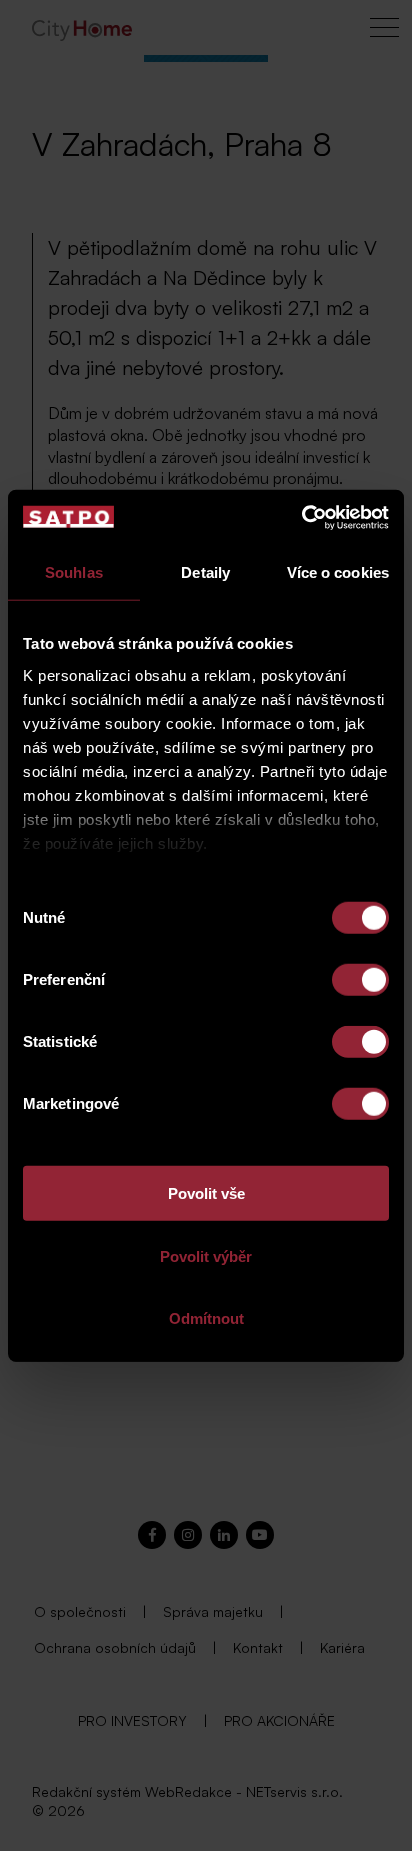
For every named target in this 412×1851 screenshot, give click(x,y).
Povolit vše (206, 1193)
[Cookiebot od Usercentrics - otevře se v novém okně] (301, 517)
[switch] (360, 980)
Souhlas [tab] (74, 572)
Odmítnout (206, 1318)
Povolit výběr (206, 1255)
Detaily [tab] (205, 572)
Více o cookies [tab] (338, 572)
